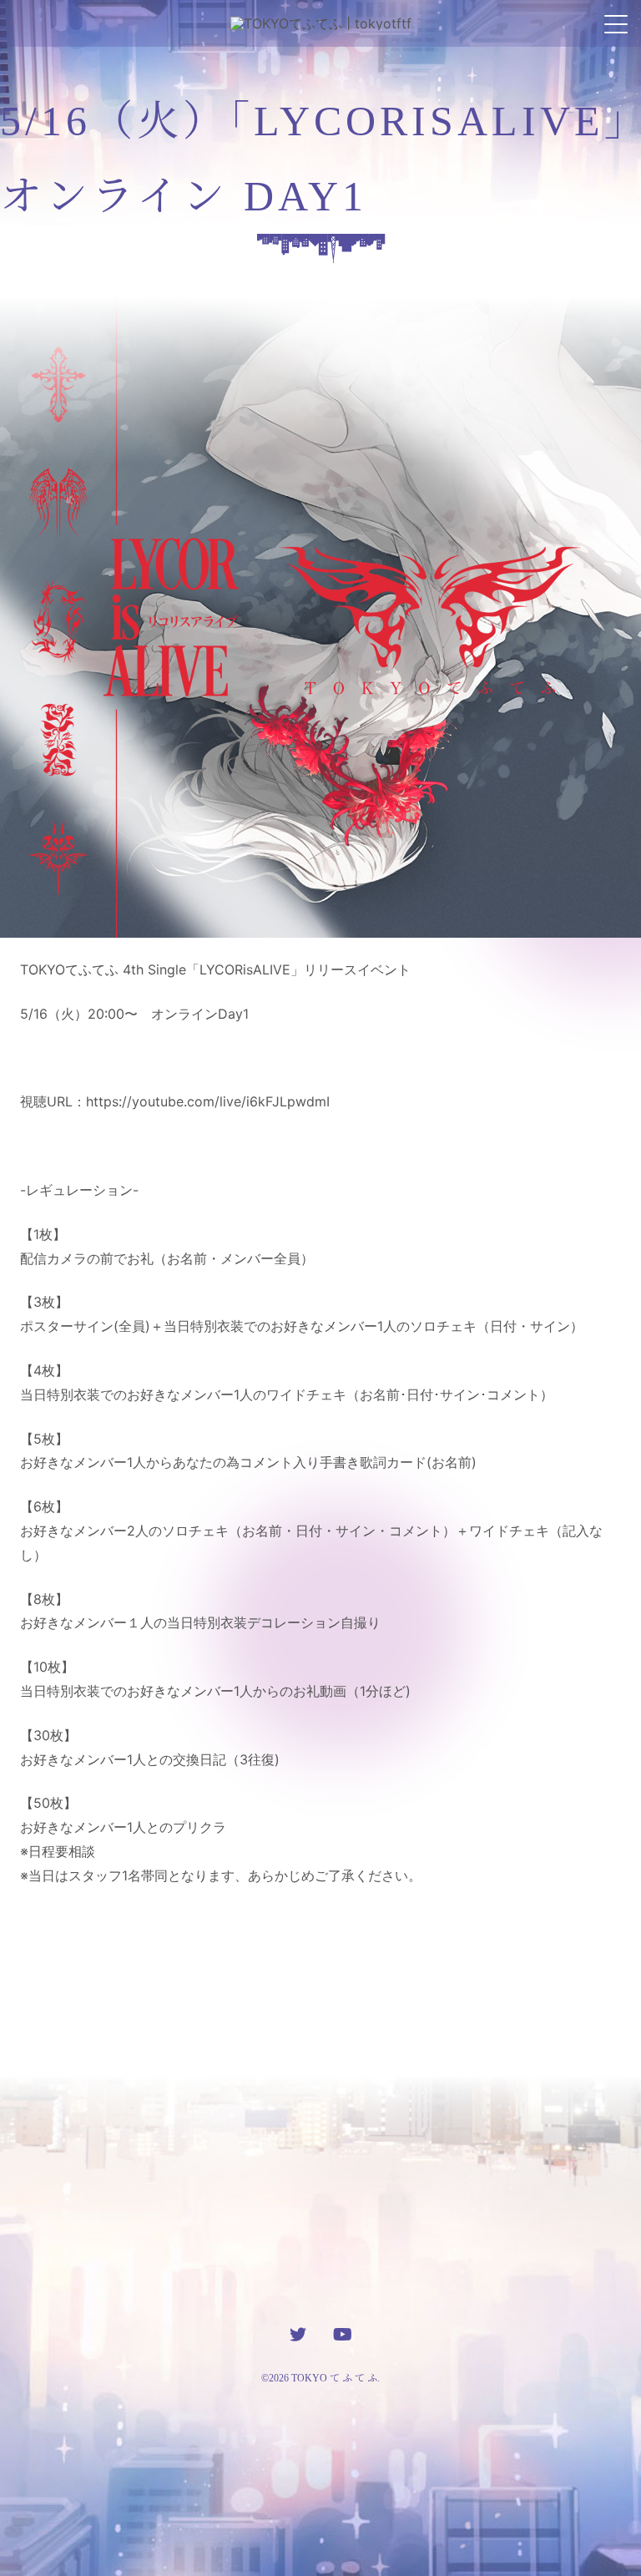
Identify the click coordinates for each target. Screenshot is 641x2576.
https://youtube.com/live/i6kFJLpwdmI (208, 1101)
